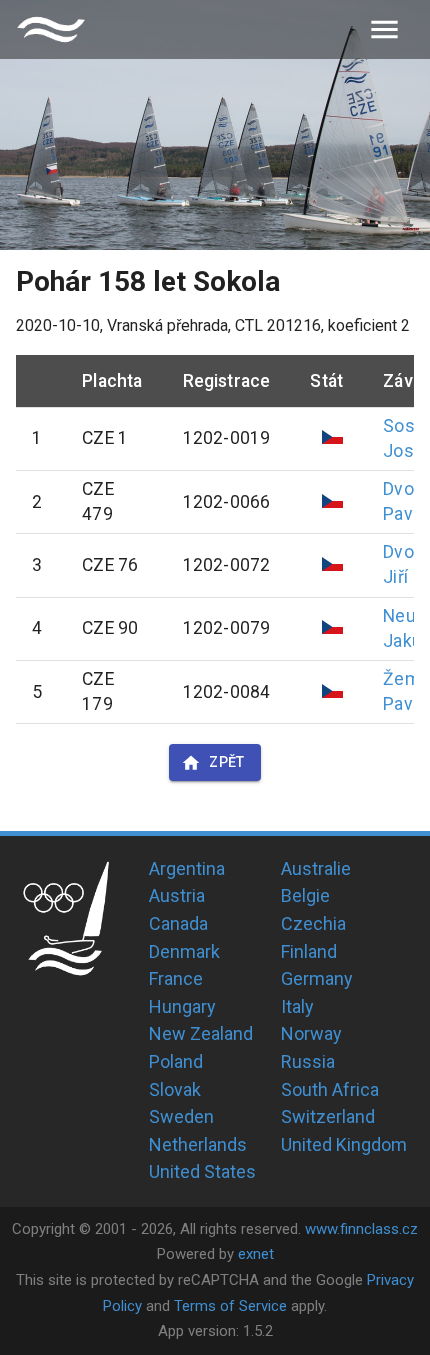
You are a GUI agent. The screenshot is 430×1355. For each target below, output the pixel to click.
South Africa (330, 1089)
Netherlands (198, 1144)
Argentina (187, 868)
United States (202, 1171)
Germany (317, 978)
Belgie (305, 895)
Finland (309, 951)
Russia (308, 1061)
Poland (176, 1061)
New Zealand (201, 1033)
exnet (256, 1254)
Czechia (313, 923)
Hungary (182, 1006)
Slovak (175, 1089)
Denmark (184, 951)
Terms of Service (230, 1306)
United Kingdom (344, 1144)
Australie (316, 868)
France (176, 978)
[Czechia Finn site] (51, 29)
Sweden (181, 1116)
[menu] (384, 29)
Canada (178, 923)
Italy (297, 1006)
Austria (177, 895)
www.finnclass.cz (361, 1229)
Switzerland (328, 1116)
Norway (311, 1033)
